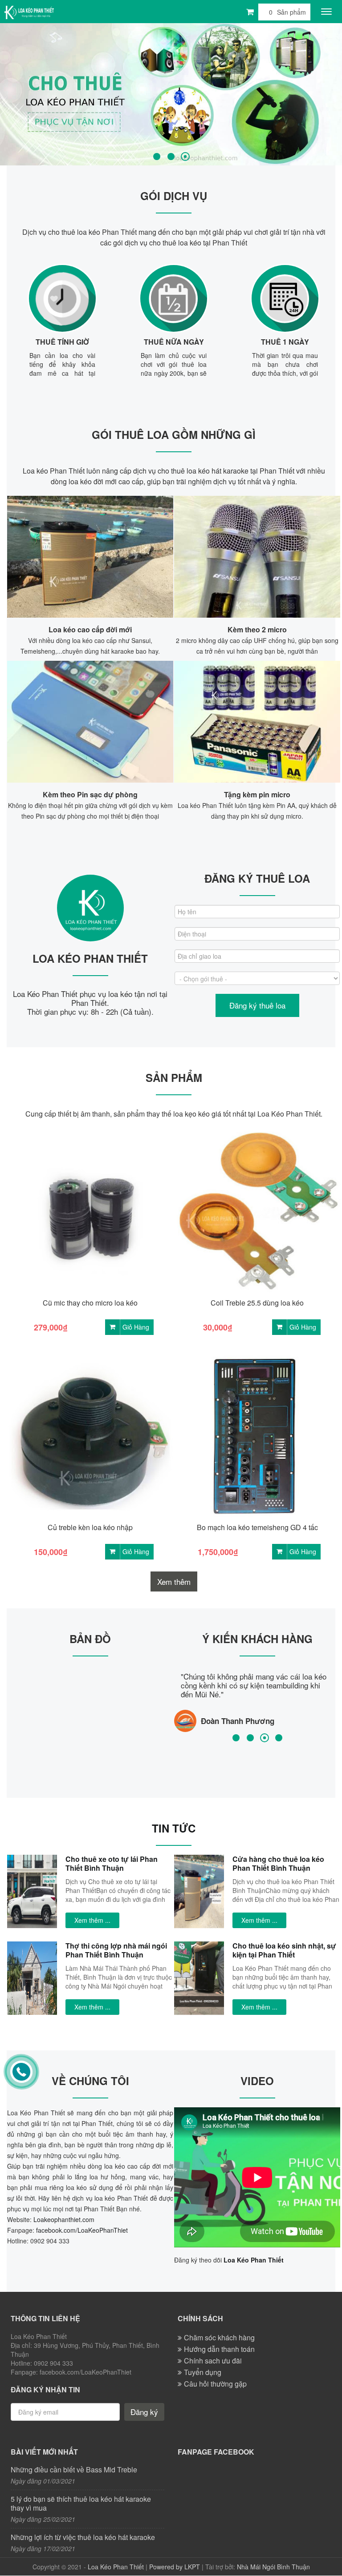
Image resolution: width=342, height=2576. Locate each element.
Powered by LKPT (175, 2567)
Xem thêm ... (92, 1920)
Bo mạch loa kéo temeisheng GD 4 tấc (257, 1527)
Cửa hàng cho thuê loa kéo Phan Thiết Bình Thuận (278, 1863)
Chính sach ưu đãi (213, 2361)
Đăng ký (144, 2412)
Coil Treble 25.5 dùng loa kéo (257, 1303)
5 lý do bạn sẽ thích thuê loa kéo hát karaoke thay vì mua (81, 2504)
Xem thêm (174, 1581)
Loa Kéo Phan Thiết (116, 2567)
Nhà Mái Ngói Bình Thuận (273, 2567)
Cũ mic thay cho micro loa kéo (90, 1303)
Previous (9, 93)
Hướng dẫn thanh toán (219, 2349)
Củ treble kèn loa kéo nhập (90, 1527)
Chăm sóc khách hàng (219, 2337)
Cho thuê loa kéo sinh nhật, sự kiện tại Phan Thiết (284, 1950)
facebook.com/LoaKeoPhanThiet (82, 2230)
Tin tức (174, 1828)
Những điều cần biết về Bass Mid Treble (74, 2470)
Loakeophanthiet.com (64, 2219)
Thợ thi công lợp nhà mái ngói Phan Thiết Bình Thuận (116, 1950)
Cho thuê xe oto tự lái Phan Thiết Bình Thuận (112, 1863)
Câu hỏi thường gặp (215, 2384)
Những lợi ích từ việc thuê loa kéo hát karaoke (83, 2537)
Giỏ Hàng (136, 1327)
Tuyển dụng (203, 2372)
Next (333, 93)
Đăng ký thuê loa (257, 1005)
